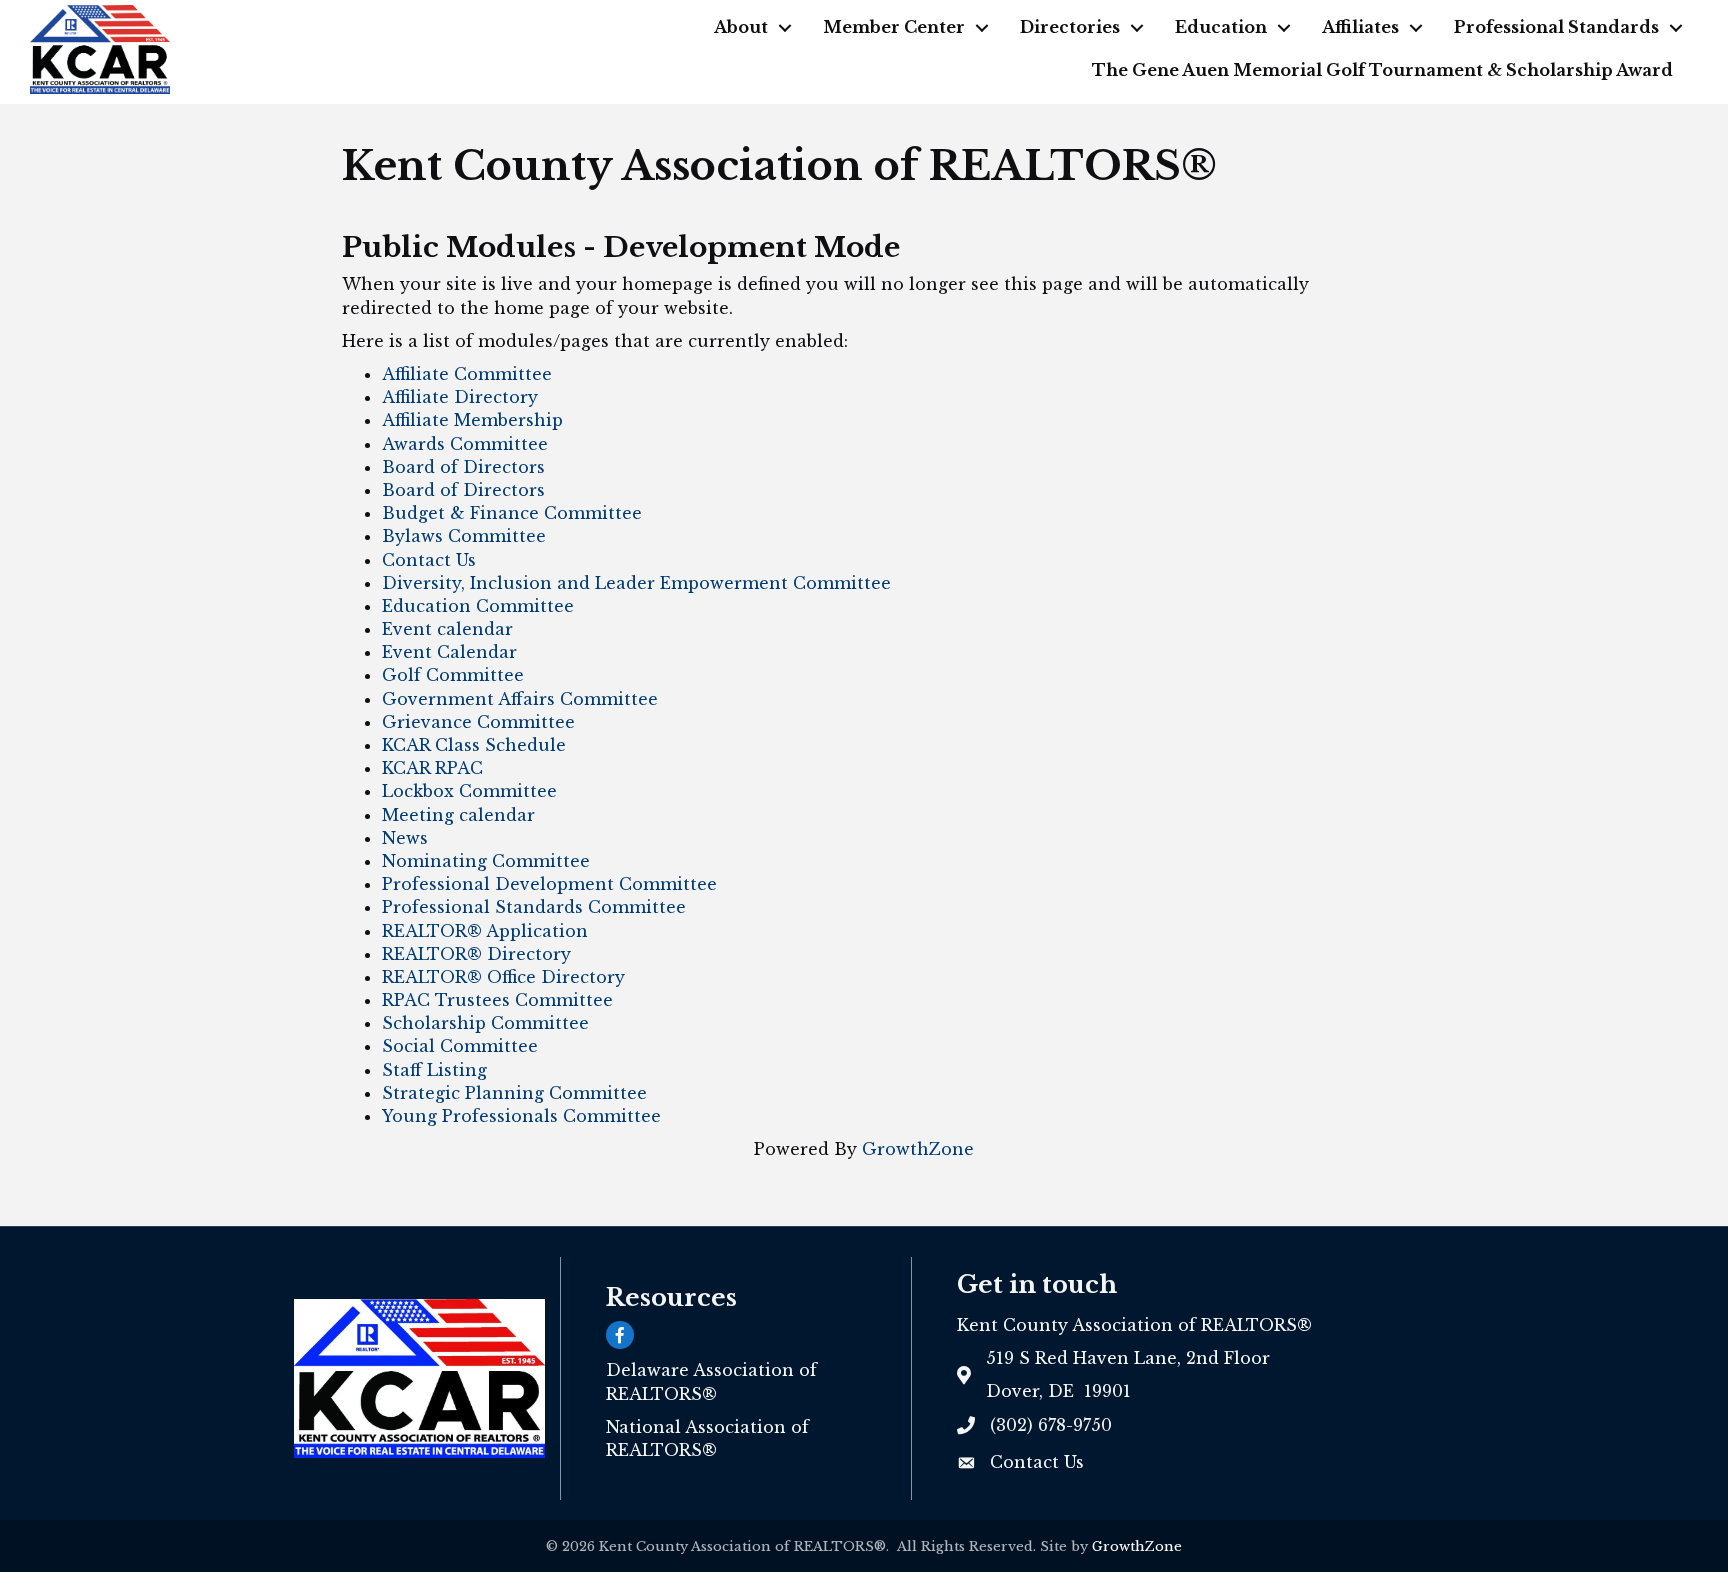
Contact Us (429, 560)
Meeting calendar (458, 815)
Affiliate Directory (460, 397)
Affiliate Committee (467, 374)
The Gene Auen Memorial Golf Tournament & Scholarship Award (1382, 70)
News (405, 838)
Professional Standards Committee (534, 907)
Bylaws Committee (464, 536)
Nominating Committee (486, 861)
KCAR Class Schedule (474, 745)
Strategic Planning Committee (514, 1093)
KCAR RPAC (432, 768)
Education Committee (478, 606)
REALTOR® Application (485, 931)
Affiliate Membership (472, 420)
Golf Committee (453, 675)
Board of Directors (463, 467)
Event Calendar (449, 652)
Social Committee (460, 1046)
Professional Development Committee (549, 884)
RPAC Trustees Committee (497, 1000)
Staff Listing (434, 1070)
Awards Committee (465, 444)
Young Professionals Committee (521, 1116)
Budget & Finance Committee (512, 513)
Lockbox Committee (469, 791)
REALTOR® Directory (476, 954)
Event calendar (447, 629)
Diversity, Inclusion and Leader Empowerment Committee (636, 583)
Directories (1070, 27)
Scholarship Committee (485, 1023)
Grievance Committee (478, 722)
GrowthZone (918, 1149)
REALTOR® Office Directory (503, 977)
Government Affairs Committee (520, 699)
